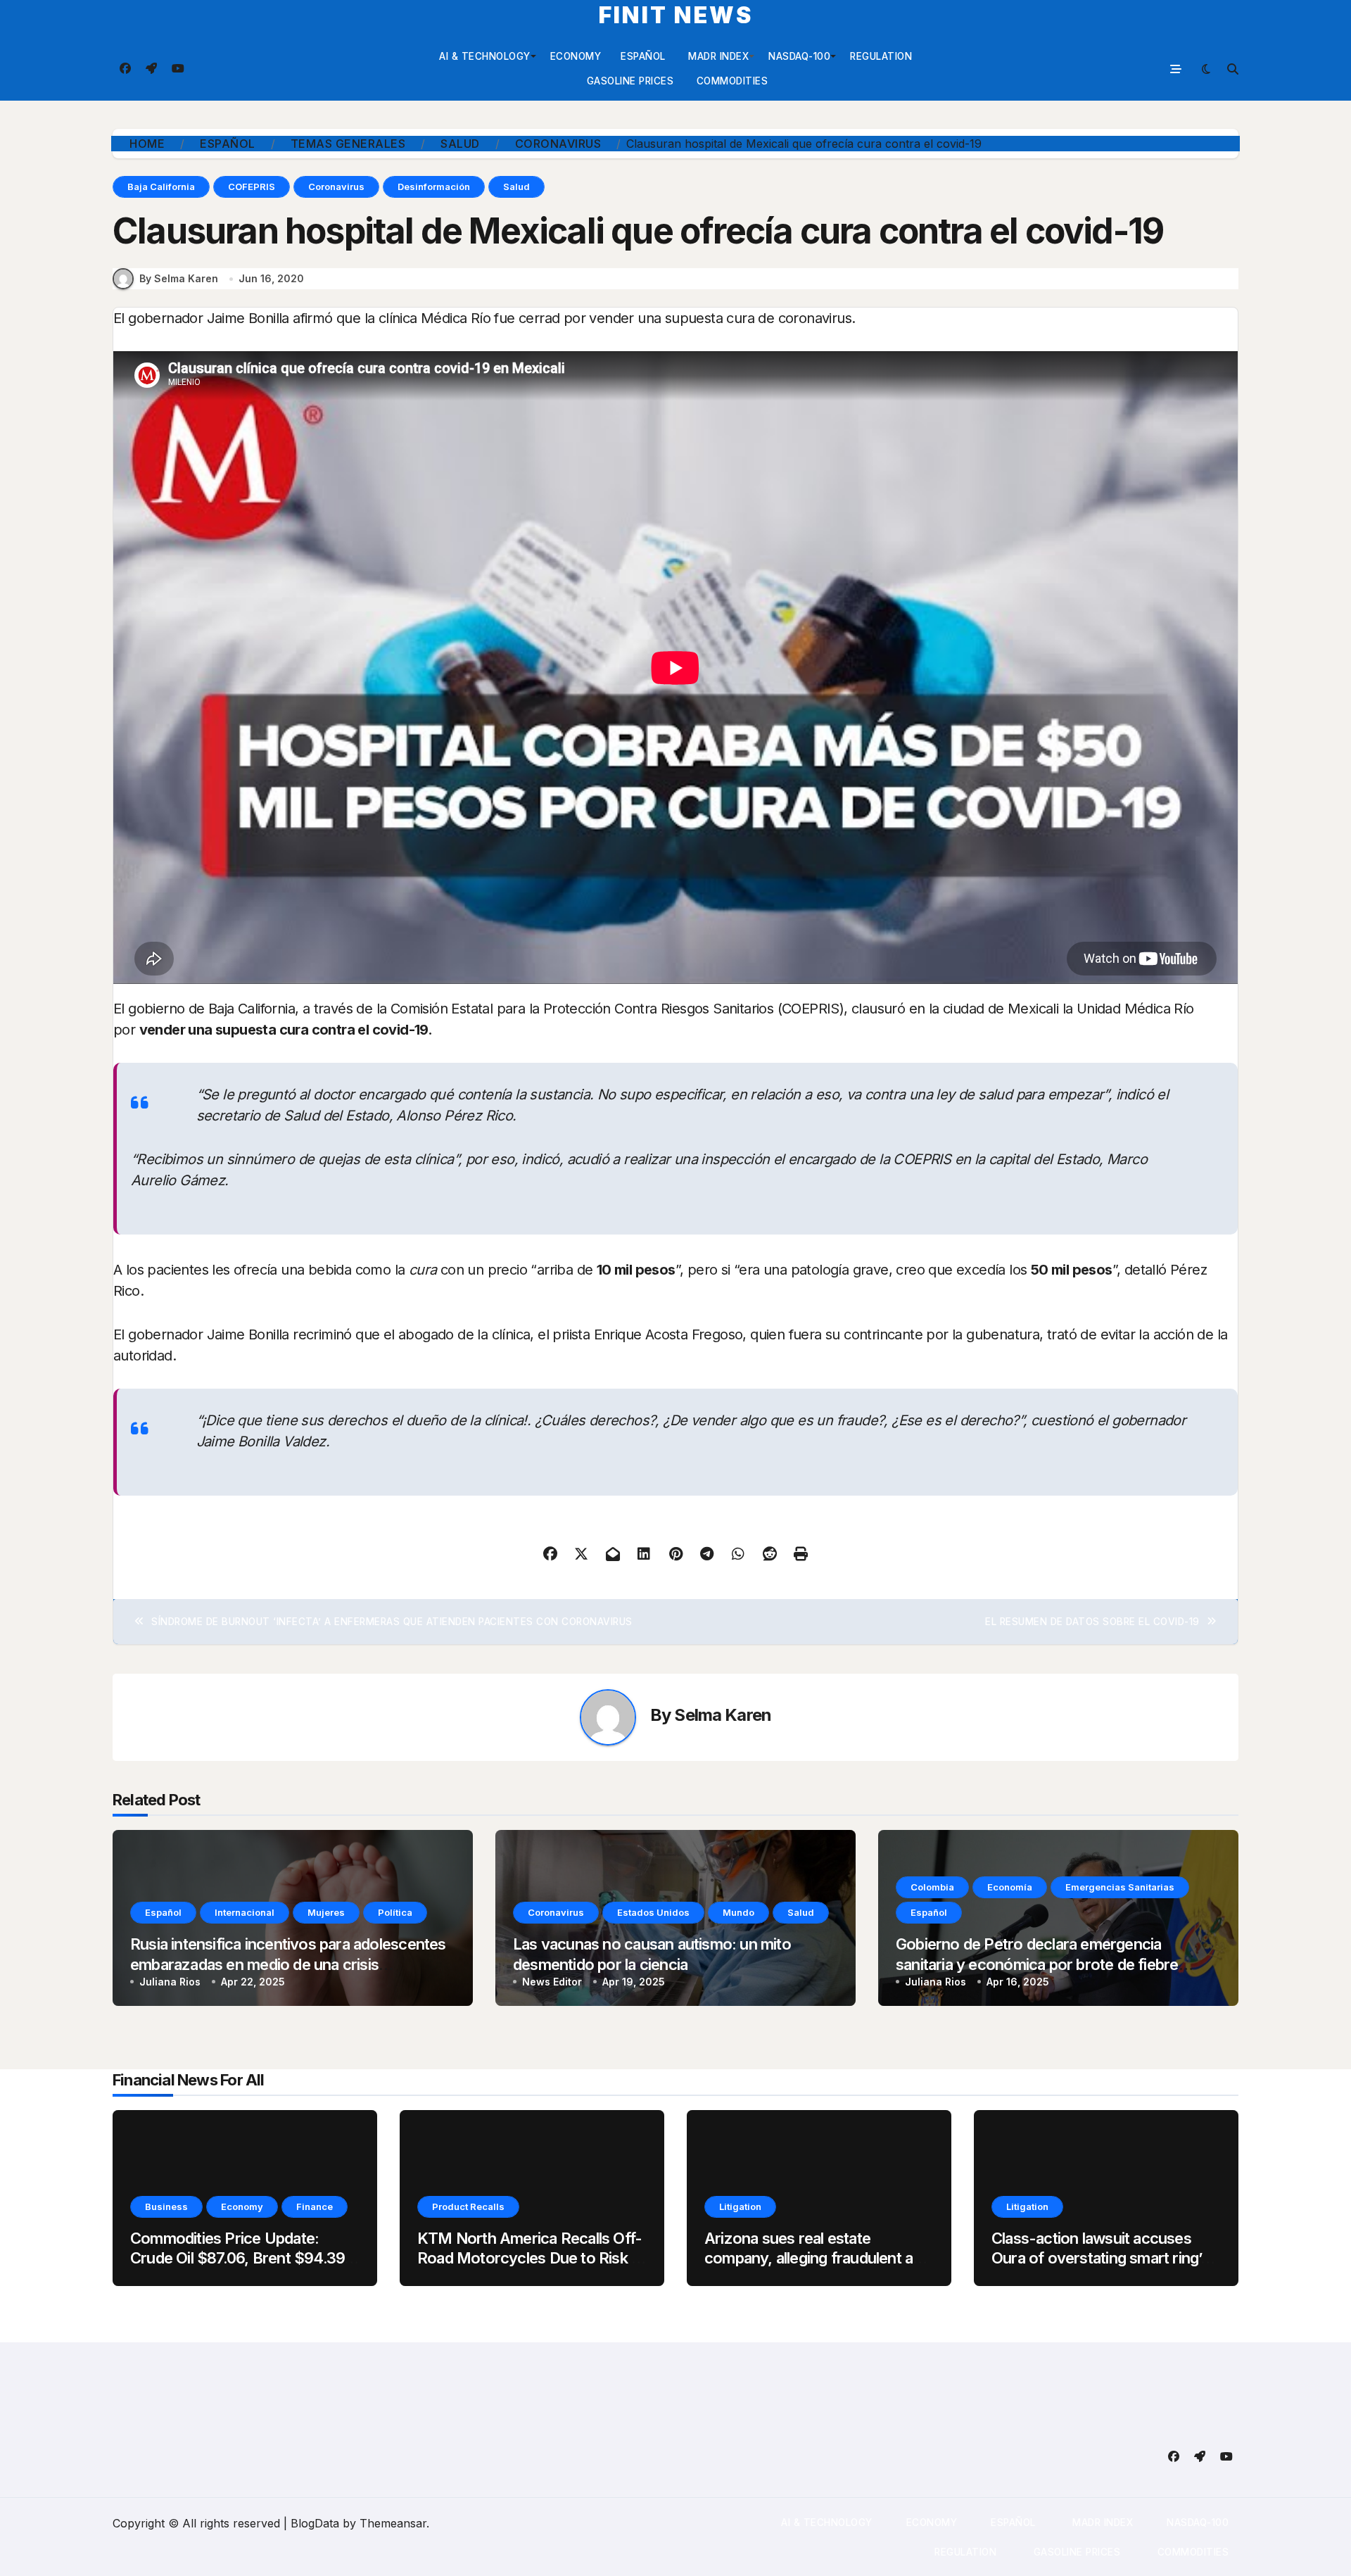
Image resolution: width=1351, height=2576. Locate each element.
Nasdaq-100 (799, 56)
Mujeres (326, 1912)
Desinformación (434, 187)
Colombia (932, 1887)
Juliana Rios (170, 1982)
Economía (1010, 1887)
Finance (315, 2206)
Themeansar (393, 2523)
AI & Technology (485, 56)
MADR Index (717, 56)
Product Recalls (468, 2206)
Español (643, 56)
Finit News (676, 15)
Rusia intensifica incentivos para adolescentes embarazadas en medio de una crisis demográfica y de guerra (288, 1964)
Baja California (161, 187)
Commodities (730, 81)
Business (166, 2206)
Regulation (881, 56)
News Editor (552, 1982)
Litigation (740, 2206)
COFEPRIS (252, 187)
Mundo (738, 1912)
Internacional (245, 1912)
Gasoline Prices (628, 81)
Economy (576, 56)
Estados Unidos (653, 1912)
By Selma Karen (179, 278)
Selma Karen (723, 1715)
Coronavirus (336, 187)
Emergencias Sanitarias (1120, 1887)
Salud (516, 187)
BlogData (315, 2523)
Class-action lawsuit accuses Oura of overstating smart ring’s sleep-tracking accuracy (1100, 2258)
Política (395, 1912)
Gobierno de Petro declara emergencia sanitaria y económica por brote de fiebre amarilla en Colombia (1037, 1964)
